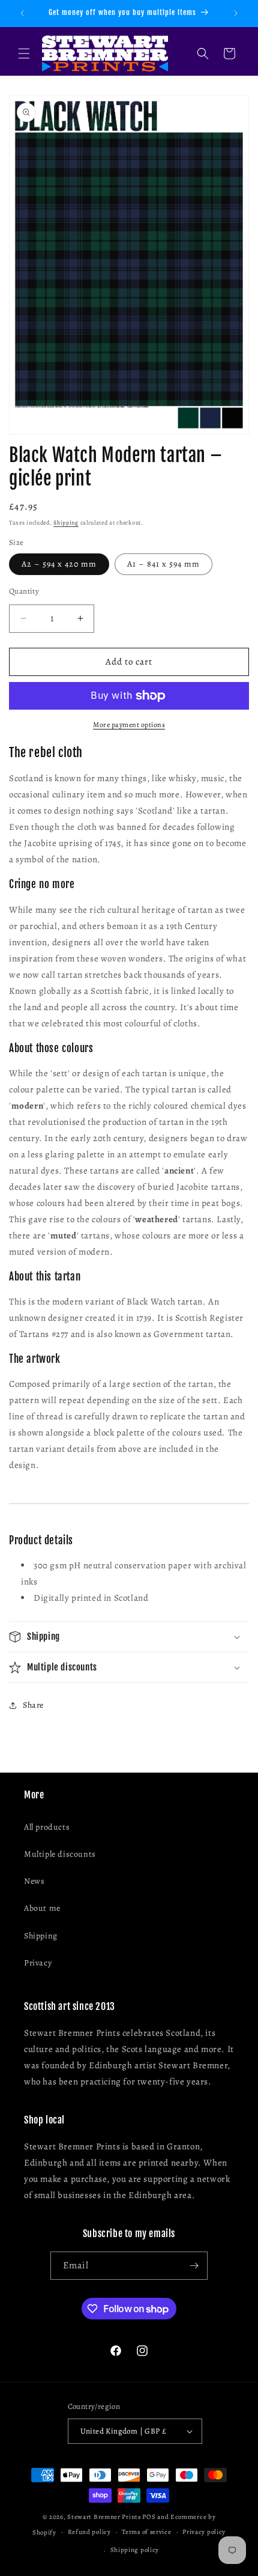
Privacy (38, 1963)
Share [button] (33, 1705)
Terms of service (146, 2532)
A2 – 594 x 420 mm (59, 564)
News (34, 1881)
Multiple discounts (60, 1854)
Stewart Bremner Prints (104, 2517)
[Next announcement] (236, 13)
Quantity (24, 591)
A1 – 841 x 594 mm (163, 564)
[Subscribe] (194, 2266)
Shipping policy (135, 2550)
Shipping (66, 522)
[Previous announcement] (22, 13)
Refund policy (89, 2532)
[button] (24, 53)
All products (47, 1827)
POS (149, 2517)
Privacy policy (204, 2532)
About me (42, 1908)
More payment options (129, 725)
